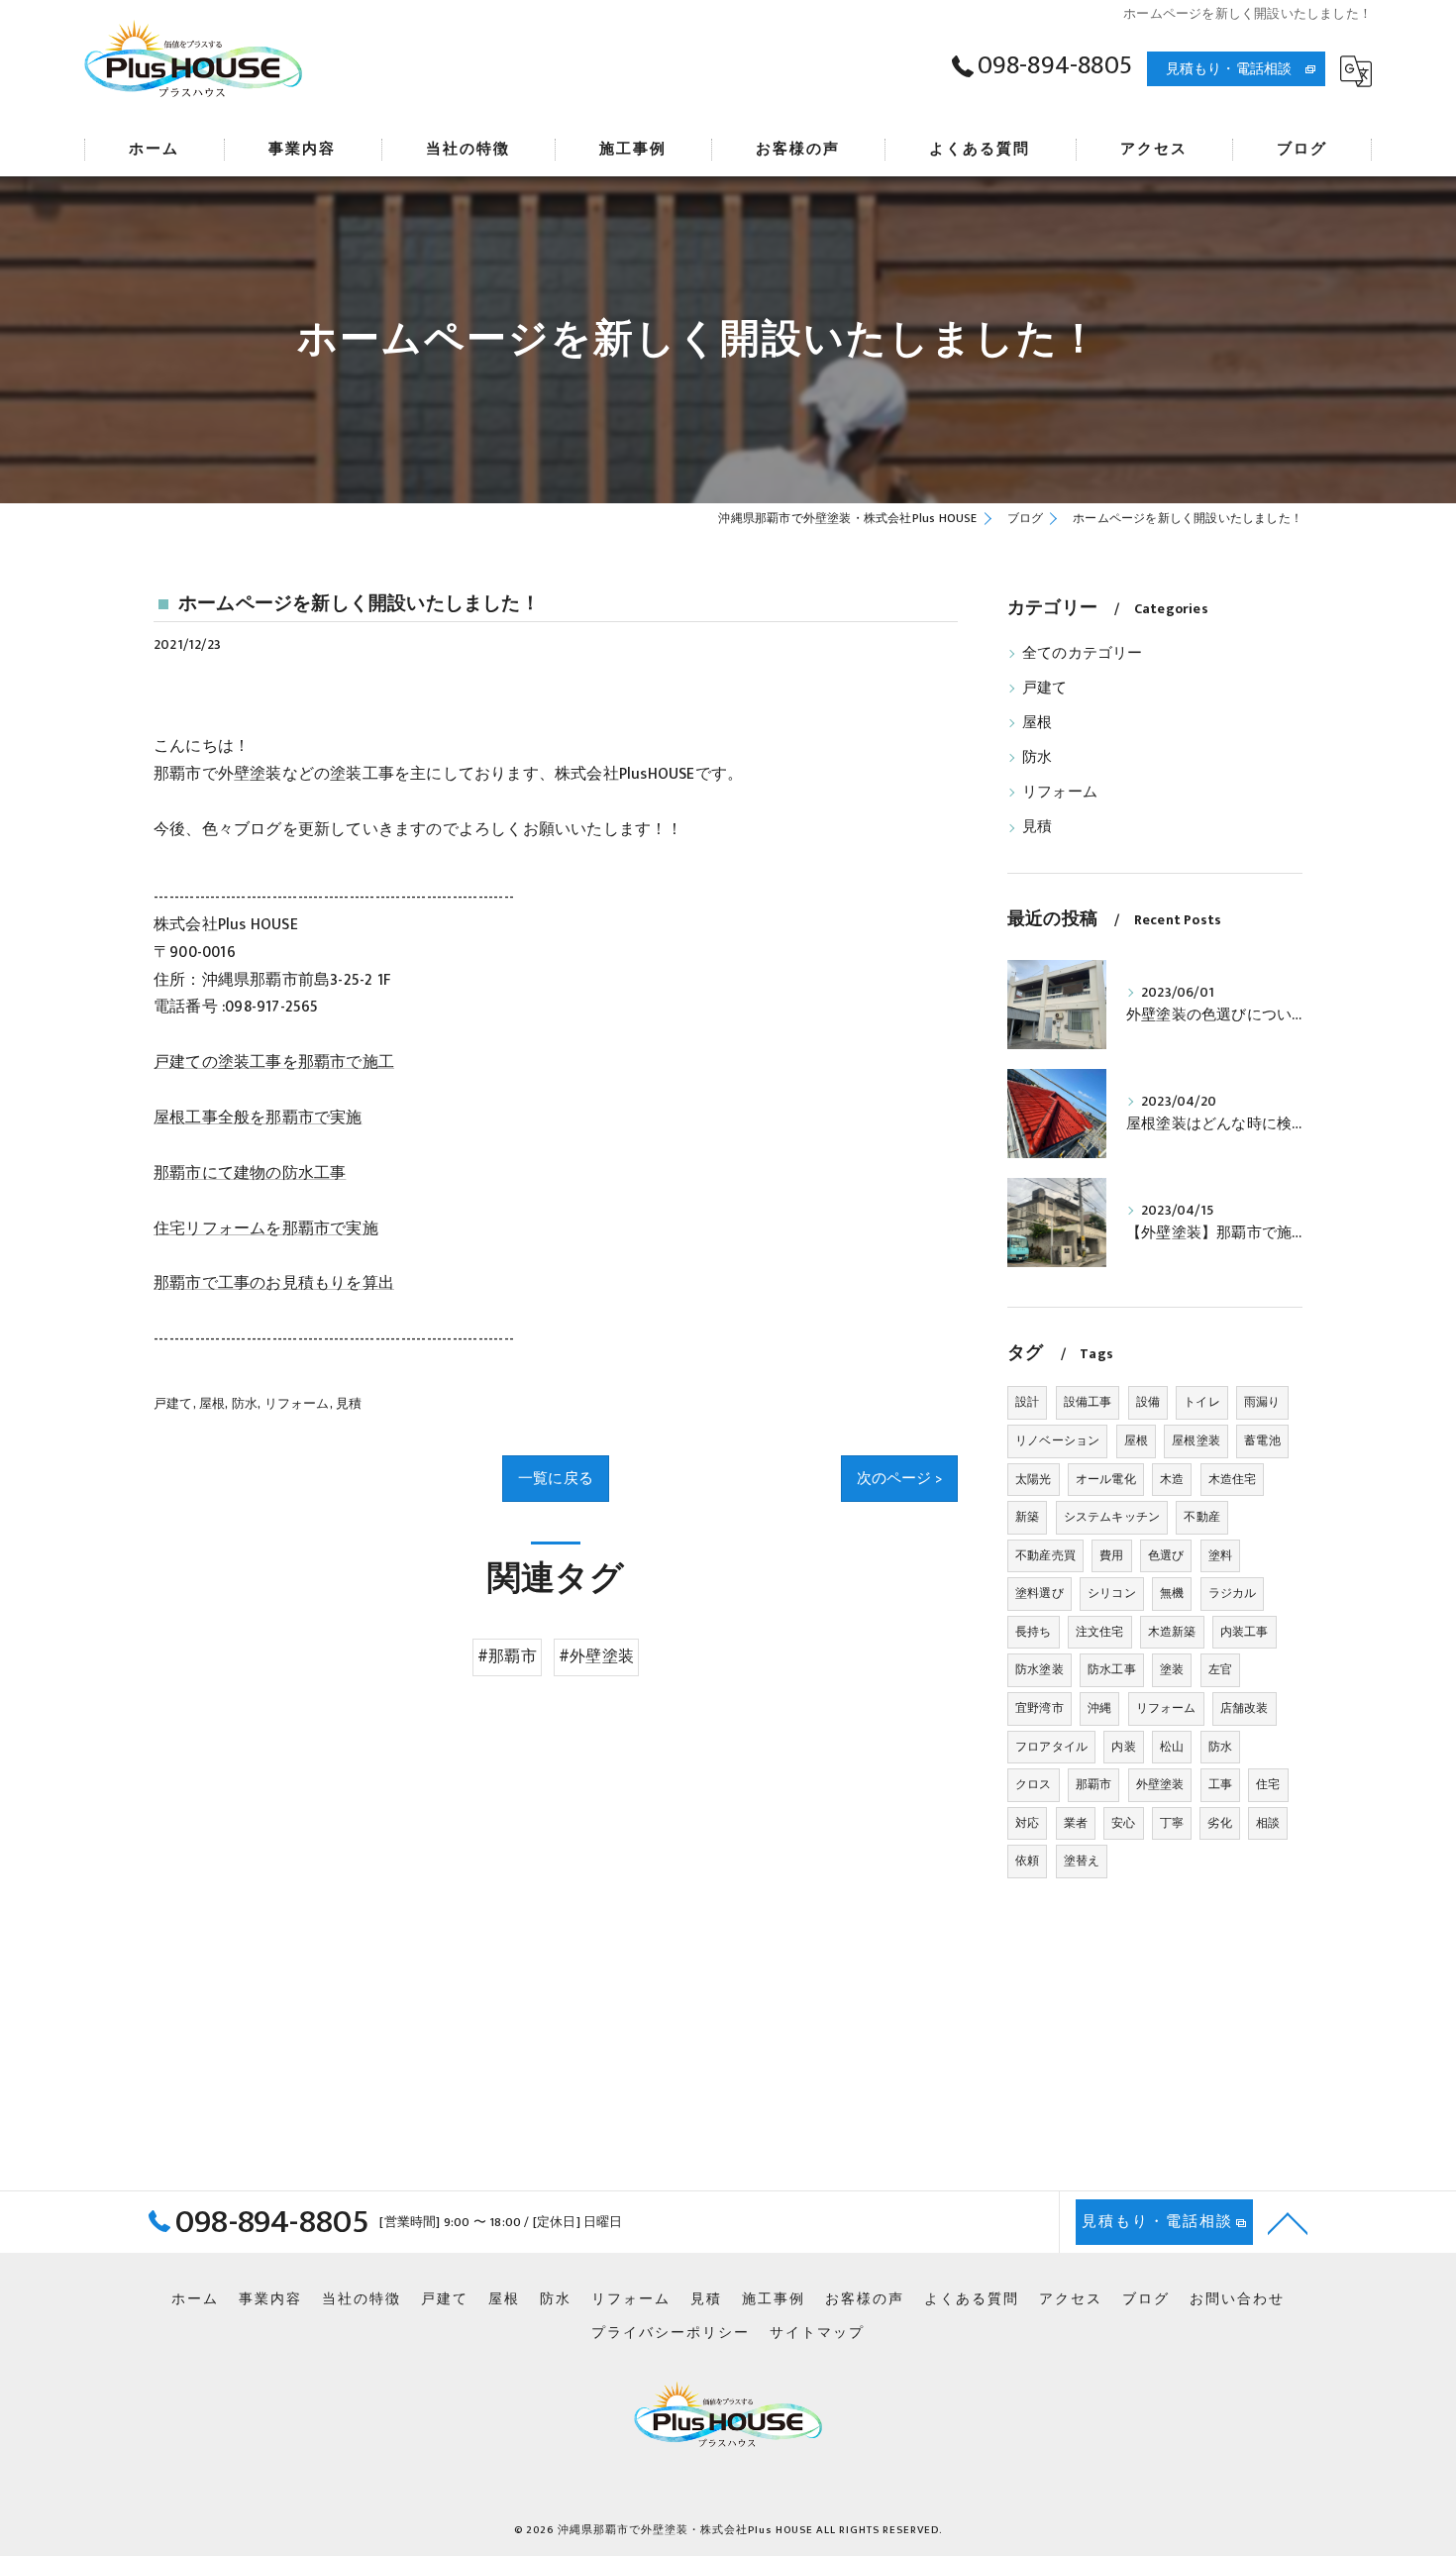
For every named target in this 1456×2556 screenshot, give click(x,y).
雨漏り (1262, 1402)
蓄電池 (1262, 1440)
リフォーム (297, 1404)
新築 (1027, 1517)
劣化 (1219, 1823)
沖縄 (1099, 1708)
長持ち (1034, 1632)
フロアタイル (1051, 1747)
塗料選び (1040, 1593)
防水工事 (1112, 1669)
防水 (245, 1404)
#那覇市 (507, 1656)
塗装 (1172, 1669)
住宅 (1268, 1784)
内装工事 (1245, 1632)
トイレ (1202, 1402)
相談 (1268, 1823)
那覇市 (1094, 1784)
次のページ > (899, 1479)
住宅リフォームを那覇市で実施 (266, 1228)
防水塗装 (1040, 1669)
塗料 (1220, 1555)
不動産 (1202, 1517)
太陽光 (1034, 1479)
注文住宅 (1100, 1632)
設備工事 (1088, 1402)
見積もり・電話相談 (1229, 69)
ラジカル (1233, 1593)
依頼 (1027, 1861)
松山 (1172, 1747)
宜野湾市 (1040, 1708)
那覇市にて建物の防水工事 (250, 1173)
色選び (1166, 1555)
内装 (1123, 1747)
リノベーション (1057, 1440)
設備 (1148, 1402)
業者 (1076, 1823)
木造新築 (1172, 1632)
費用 (1111, 1555)
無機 (1172, 1593)
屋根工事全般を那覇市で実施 (258, 1118)
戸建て (173, 1404)
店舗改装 (1245, 1708)
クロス (1034, 1784)
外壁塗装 (1160, 1784)
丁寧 (1172, 1823)
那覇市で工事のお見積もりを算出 (274, 1283)
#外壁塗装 (596, 1656)
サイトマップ (817, 2333)
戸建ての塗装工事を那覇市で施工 (274, 1062)
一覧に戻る (556, 1479)
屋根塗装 (1196, 1440)
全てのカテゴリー (1083, 654)
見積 (349, 1404)
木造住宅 (1233, 1479)
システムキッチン (1112, 1517)
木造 (1172, 1479)
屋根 (212, 1404)
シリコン (1112, 1593)
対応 (1027, 1823)
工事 (1220, 1784)
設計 (1027, 1402)
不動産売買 (1045, 1555)
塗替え (1082, 1861)
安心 (1123, 1823)
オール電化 (1106, 1479)
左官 (1220, 1669)
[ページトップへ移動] (1288, 2222)
